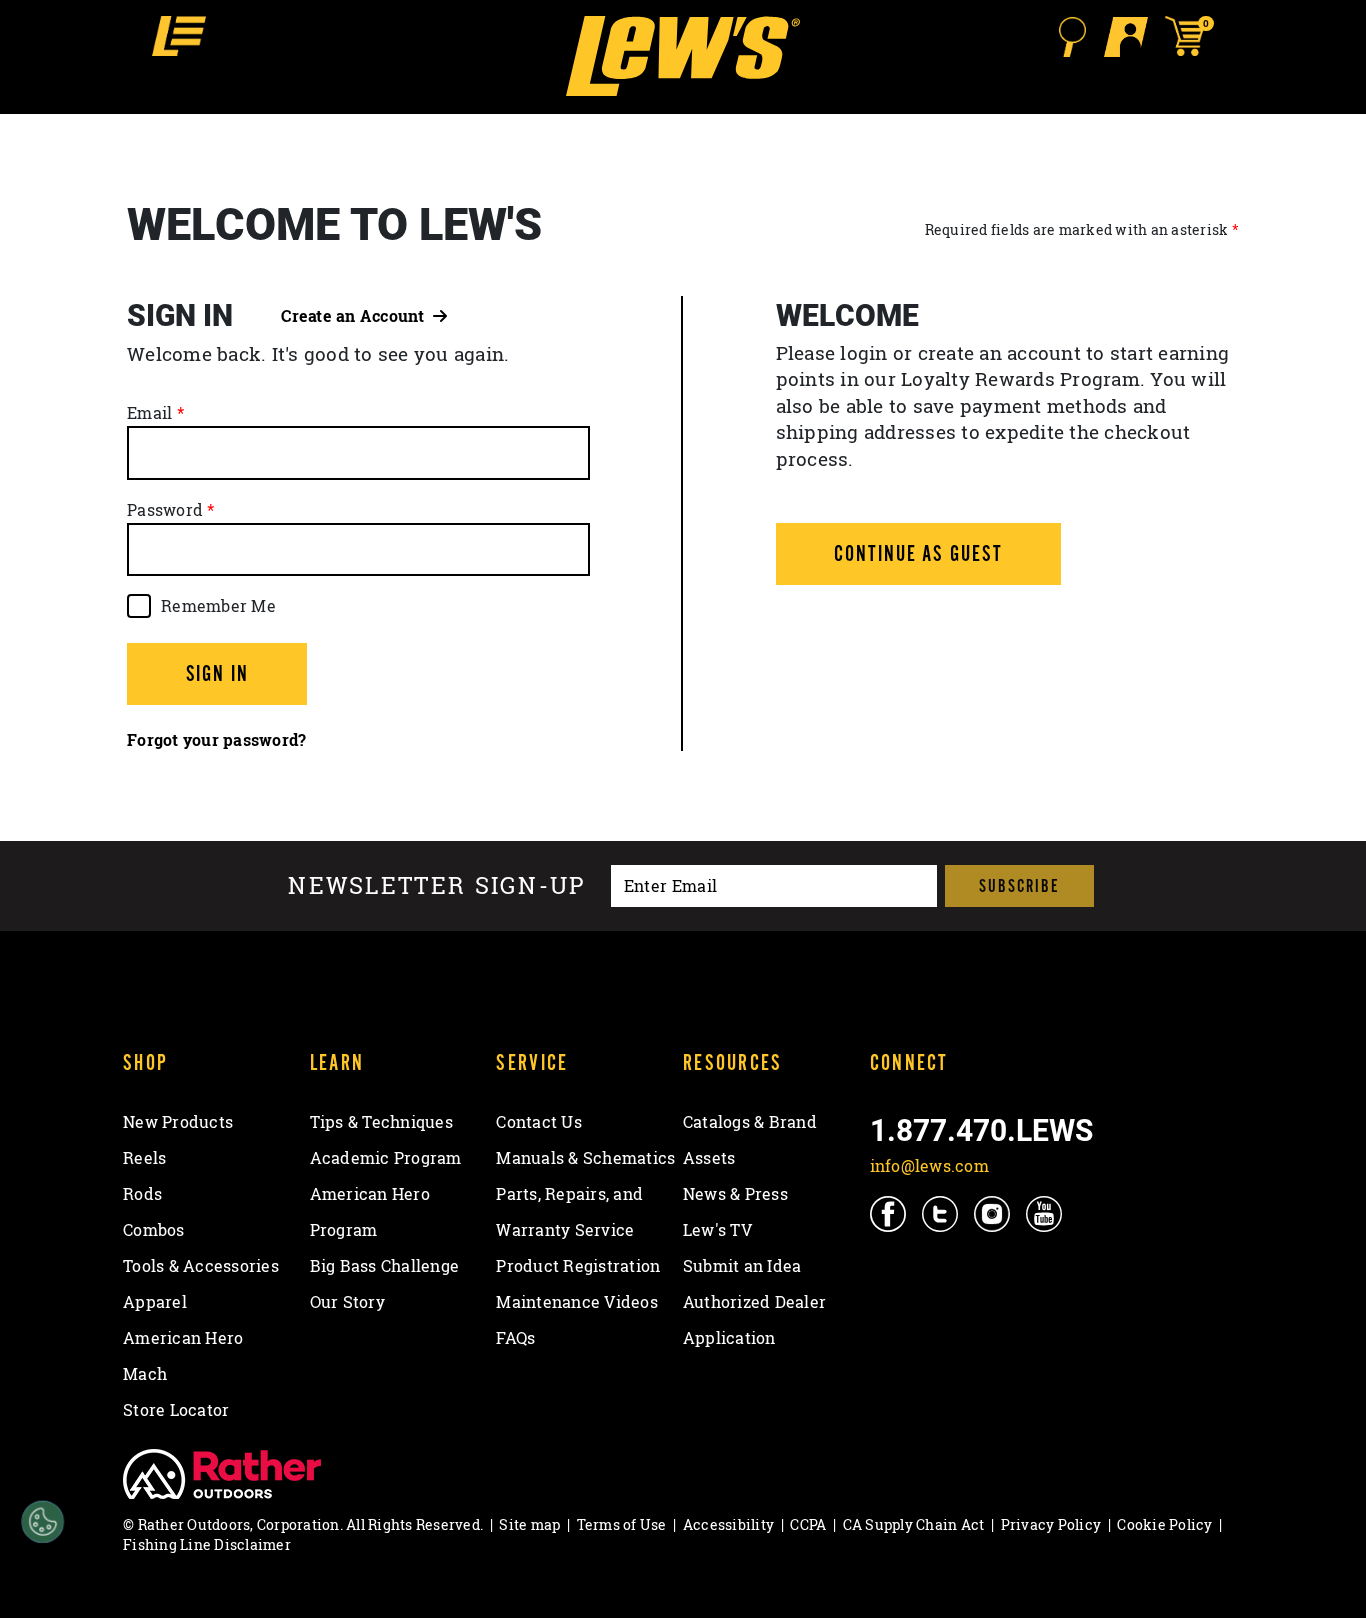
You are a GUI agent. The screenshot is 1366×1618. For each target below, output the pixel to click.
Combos (154, 1230)
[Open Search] (1072, 37)
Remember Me (218, 606)
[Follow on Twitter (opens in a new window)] (941, 1213)
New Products (178, 1122)
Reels (144, 1158)
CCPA (808, 1524)
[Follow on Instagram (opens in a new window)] (993, 1213)
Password (165, 510)
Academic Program (386, 1158)
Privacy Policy (1051, 1524)
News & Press (735, 1194)
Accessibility (728, 1524)
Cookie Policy (1164, 1524)
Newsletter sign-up (437, 886)
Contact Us (539, 1122)
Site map (529, 1524)
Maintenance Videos (577, 1302)
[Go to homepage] (682, 56)
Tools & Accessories (201, 1266)
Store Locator (176, 1410)
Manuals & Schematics (585, 1158)
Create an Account (357, 316)
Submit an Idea (742, 1266)
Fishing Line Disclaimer (207, 1544)
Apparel (155, 1302)
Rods (142, 1194)
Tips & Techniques (381, 1122)
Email (149, 413)
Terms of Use (622, 1524)
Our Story (347, 1302)
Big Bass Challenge (385, 1266)
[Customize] (42, 1522)
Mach (145, 1374)
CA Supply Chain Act (914, 1524)
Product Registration (578, 1266)
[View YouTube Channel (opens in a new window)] (1045, 1213)
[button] (179, 36)
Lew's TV (717, 1230)
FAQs (515, 1338)
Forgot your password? (216, 740)
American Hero (183, 1338)
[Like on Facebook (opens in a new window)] (889, 1213)
